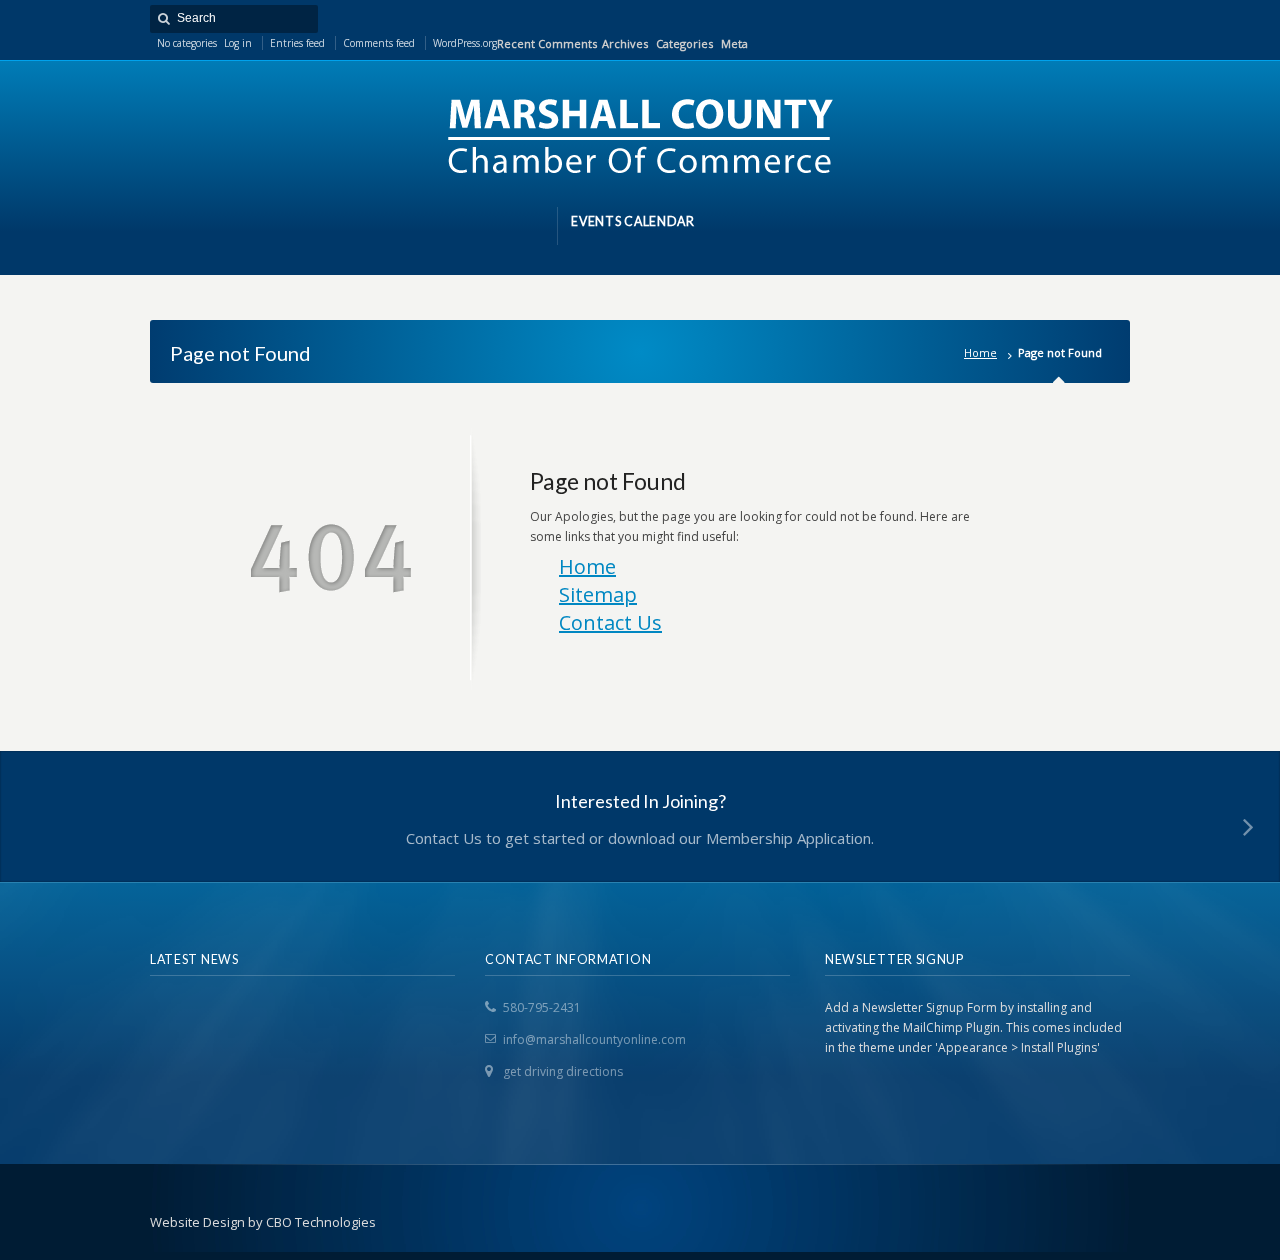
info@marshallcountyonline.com (594, 1039)
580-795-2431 (542, 1007)
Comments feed (379, 43)
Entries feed (297, 43)
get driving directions (563, 1071)
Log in (238, 43)
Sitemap (598, 594)
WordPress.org (465, 43)
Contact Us (610, 622)
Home (980, 352)
